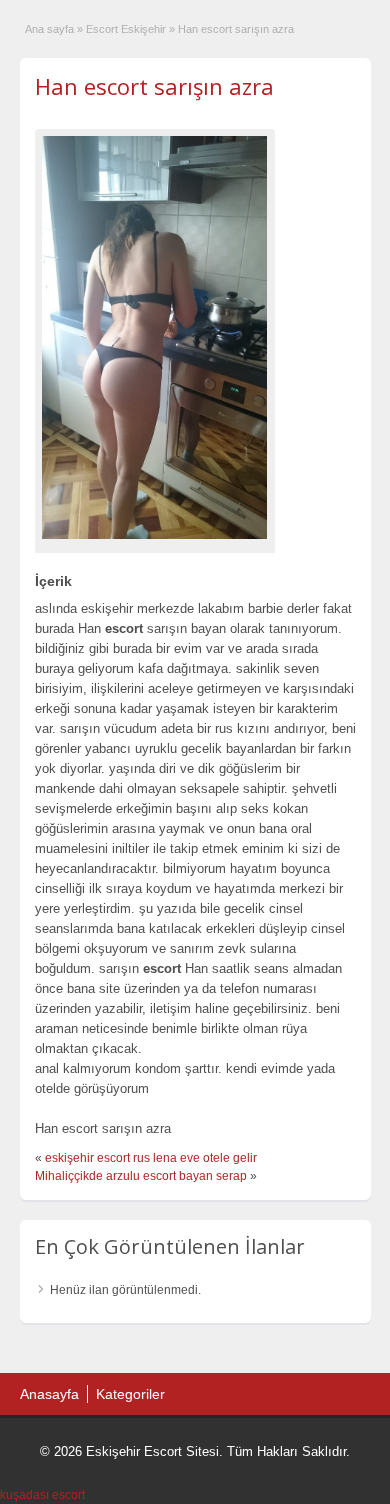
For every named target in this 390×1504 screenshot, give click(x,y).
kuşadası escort (42, 1495)
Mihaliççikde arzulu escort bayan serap (141, 1176)
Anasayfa (49, 1394)
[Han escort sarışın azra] (155, 337)
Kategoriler (130, 1394)
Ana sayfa (49, 29)
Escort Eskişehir (126, 29)
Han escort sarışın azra (154, 86)
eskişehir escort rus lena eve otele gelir (151, 1158)
